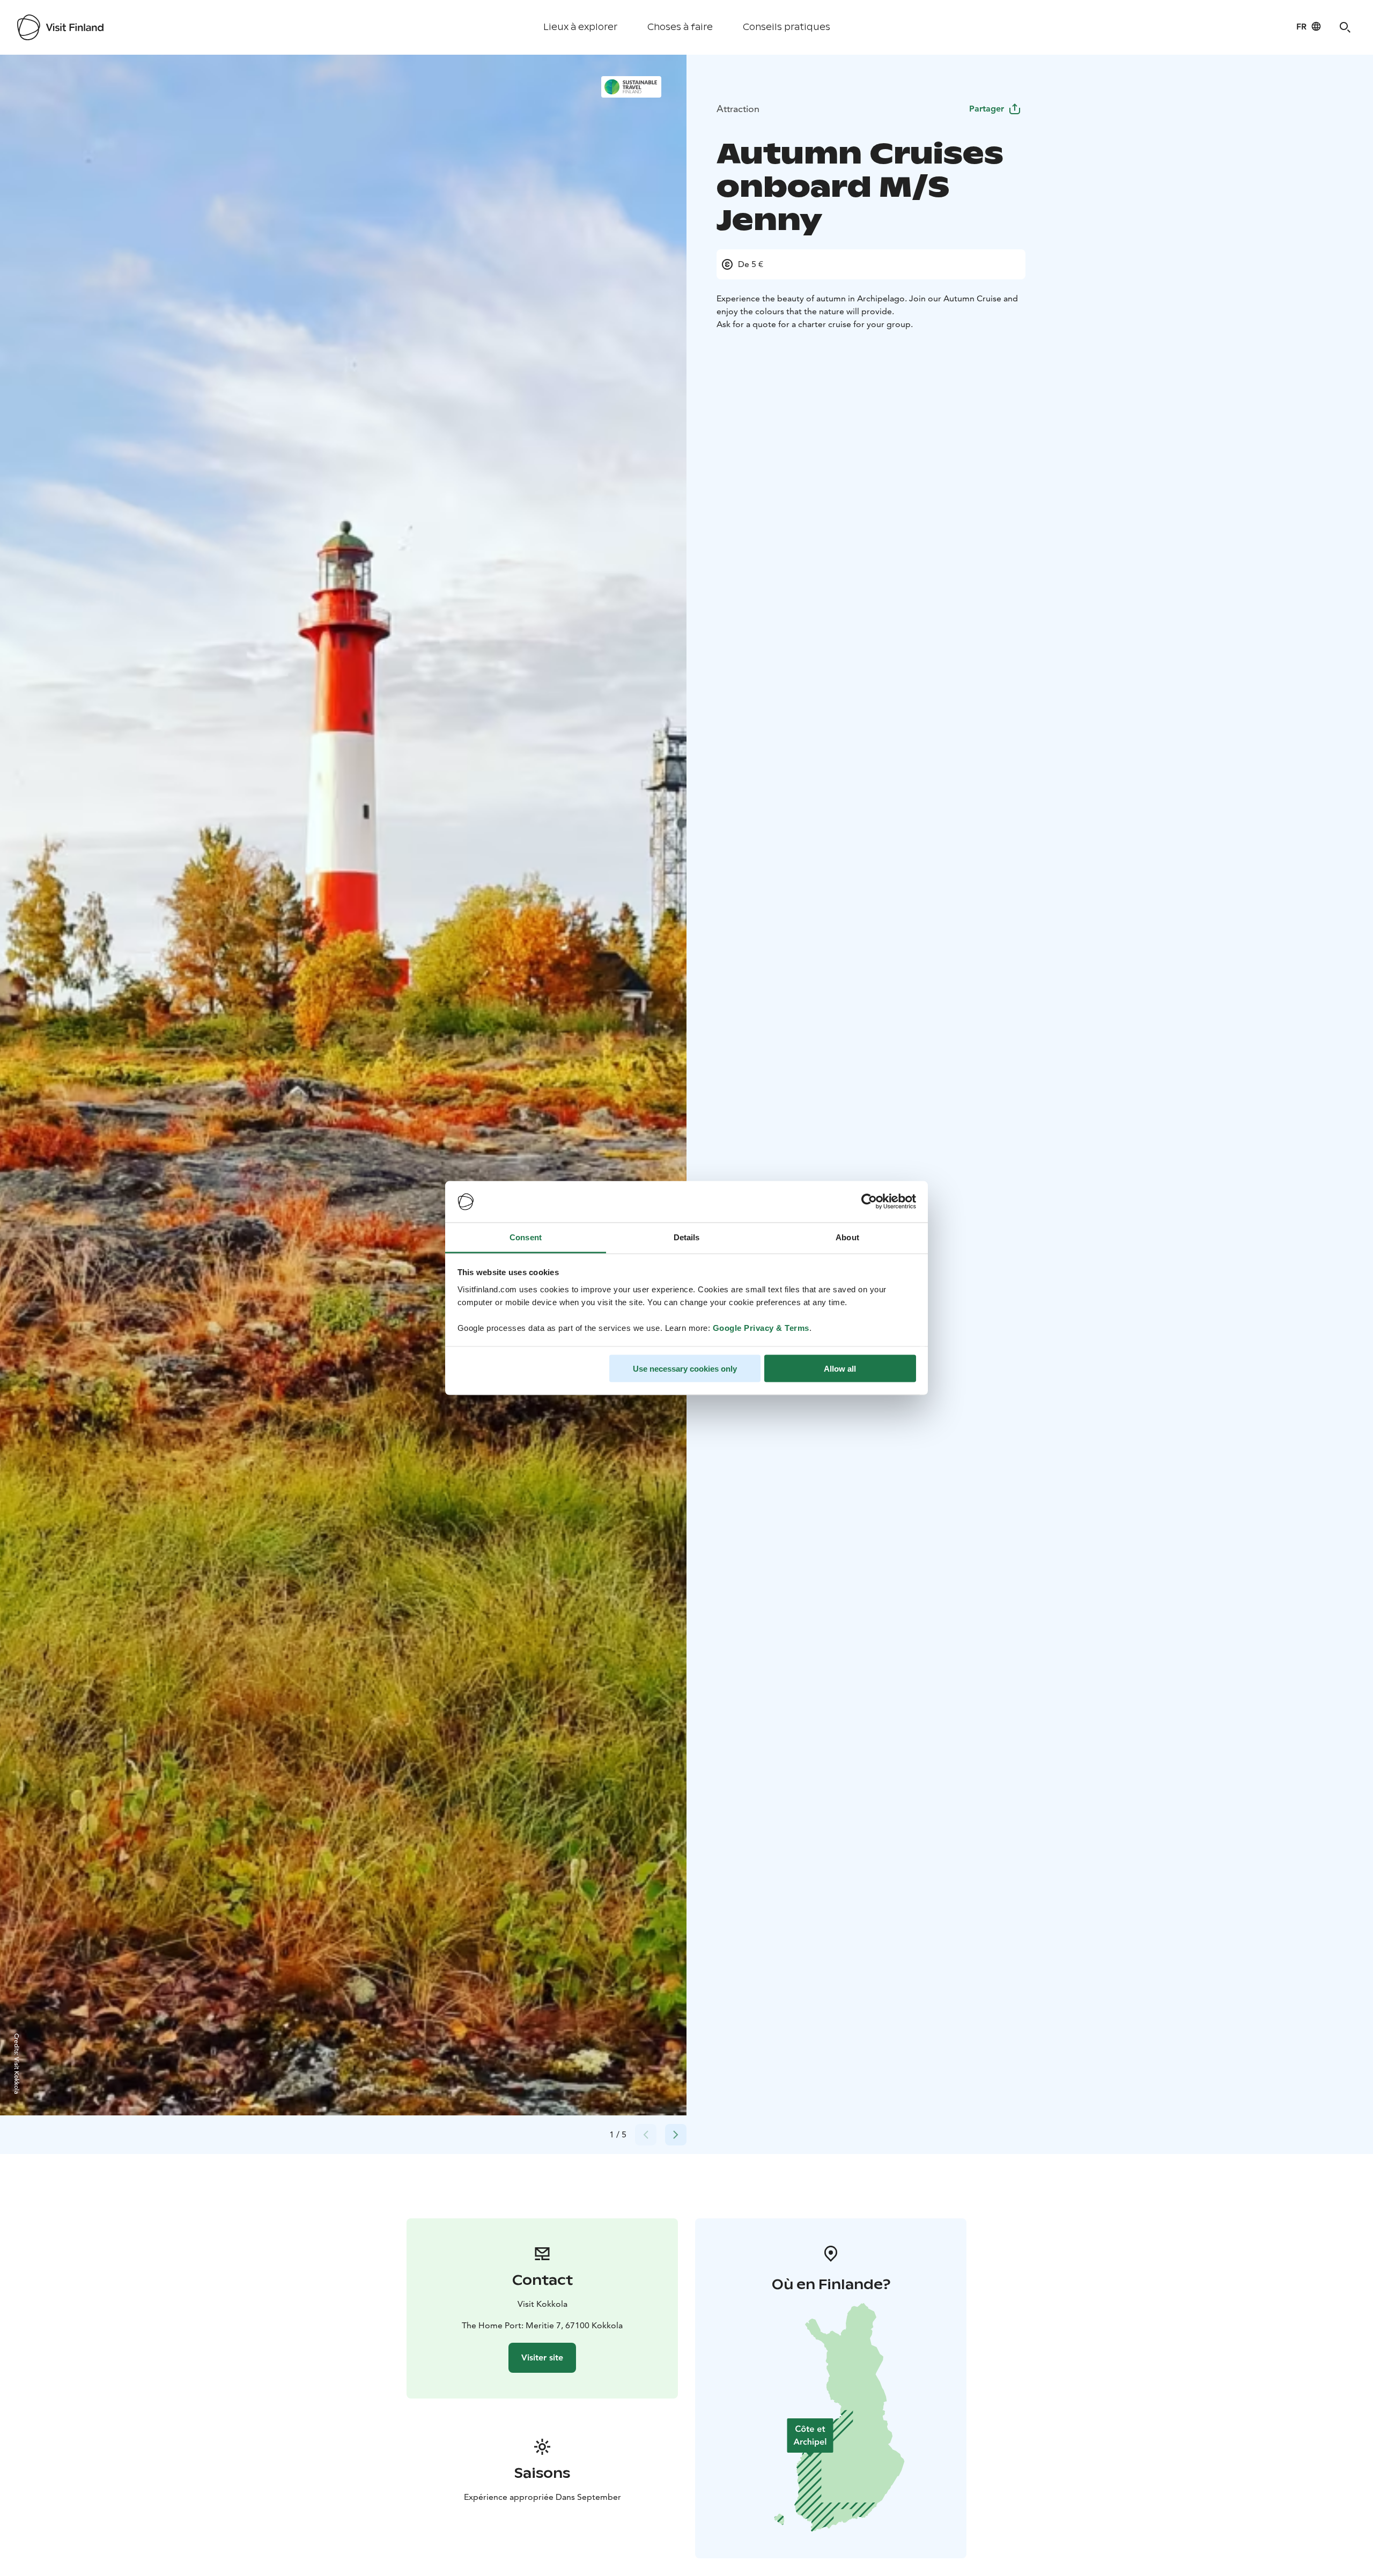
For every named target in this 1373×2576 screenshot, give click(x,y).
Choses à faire (680, 27)
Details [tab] (687, 1237)
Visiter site (542, 2357)
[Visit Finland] (60, 27)
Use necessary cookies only (685, 1369)
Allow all (840, 1369)
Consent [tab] (526, 1237)
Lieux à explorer (580, 27)
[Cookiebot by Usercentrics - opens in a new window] (869, 1202)
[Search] (1345, 27)
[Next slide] (676, 2135)
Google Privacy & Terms (761, 1327)
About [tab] (847, 1237)
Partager (987, 109)
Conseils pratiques (787, 27)
